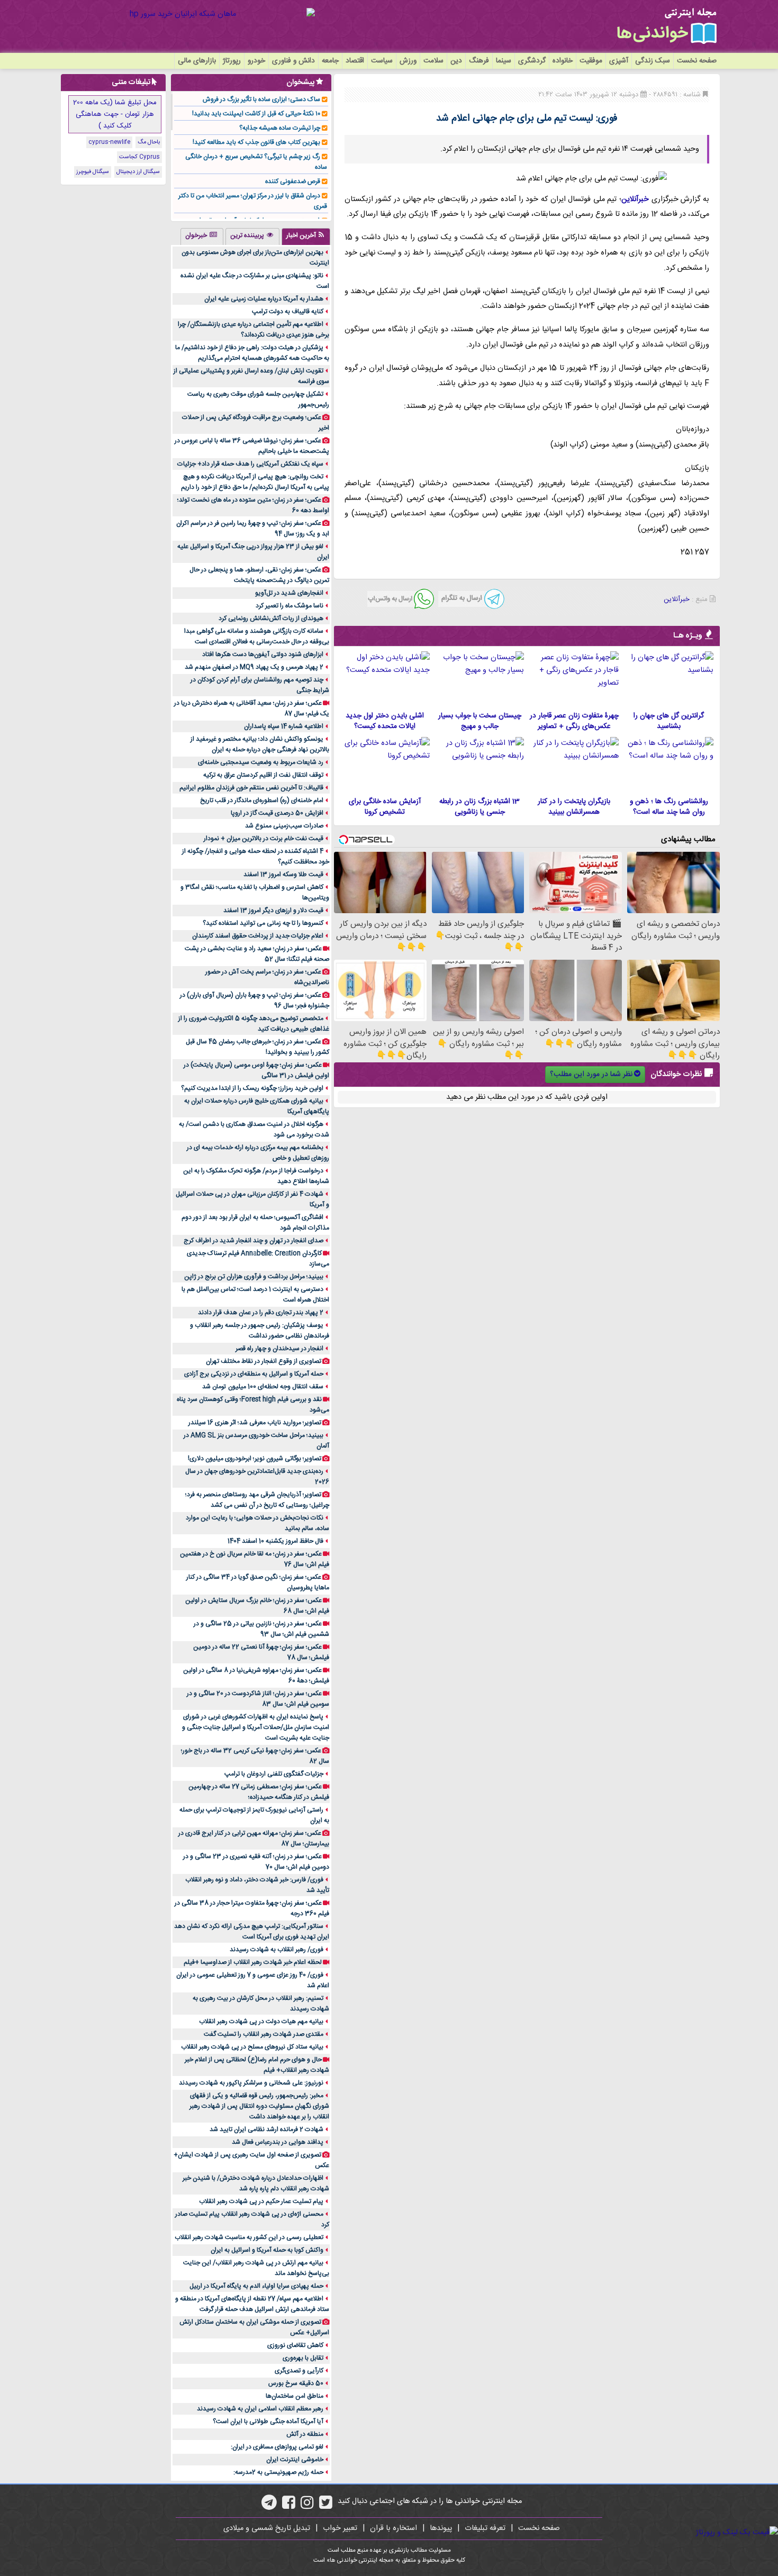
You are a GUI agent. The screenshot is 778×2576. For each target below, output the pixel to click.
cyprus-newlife (109, 142)
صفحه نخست (697, 61)
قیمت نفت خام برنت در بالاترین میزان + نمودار (264, 839)
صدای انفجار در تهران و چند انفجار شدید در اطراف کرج (254, 1241)
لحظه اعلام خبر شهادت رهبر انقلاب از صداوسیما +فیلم (253, 1962)
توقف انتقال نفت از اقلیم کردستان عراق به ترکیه (263, 775)
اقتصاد (355, 61)
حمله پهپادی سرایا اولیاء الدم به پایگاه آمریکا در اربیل (256, 2286)
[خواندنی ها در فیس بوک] (289, 2506)
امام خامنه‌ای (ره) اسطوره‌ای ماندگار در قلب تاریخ (262, 800)
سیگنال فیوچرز (93, 172)
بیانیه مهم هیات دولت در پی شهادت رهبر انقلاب (261, 2022)
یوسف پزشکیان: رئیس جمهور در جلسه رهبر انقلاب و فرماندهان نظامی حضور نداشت (260, 1331)
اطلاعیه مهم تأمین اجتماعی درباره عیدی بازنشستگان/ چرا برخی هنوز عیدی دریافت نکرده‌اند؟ (254, 330)
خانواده (563, 61)
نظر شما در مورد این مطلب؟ (591, 1075)
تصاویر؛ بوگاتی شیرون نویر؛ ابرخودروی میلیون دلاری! (255, 1459)
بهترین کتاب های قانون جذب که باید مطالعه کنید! (256, 142)
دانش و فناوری (293, 61)
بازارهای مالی (197, 61)
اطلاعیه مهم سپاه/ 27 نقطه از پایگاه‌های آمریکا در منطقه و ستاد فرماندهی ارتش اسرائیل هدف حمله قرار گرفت (252, 2304)
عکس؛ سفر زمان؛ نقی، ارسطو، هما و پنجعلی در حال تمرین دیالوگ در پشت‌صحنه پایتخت (259, 575)
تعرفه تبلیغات (485, 2528)
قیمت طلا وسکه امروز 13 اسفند (283, 875)
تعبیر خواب (340, 2528)
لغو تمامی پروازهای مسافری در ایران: (277, 2447)
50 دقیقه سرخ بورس (296, 2383)
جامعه (330, 61)
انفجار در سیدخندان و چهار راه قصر (279, 1349)
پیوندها (441, 2528)
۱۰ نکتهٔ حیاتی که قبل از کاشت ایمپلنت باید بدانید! (256, 114)
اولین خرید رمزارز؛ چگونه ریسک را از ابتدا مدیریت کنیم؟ (252, 1088)
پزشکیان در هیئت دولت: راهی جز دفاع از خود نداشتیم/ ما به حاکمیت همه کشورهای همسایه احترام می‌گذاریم (252, 353)
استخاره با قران (393, 2528)
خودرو (256, 61)
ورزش (408, 61)
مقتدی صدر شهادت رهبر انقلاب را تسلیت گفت (264, 2034)
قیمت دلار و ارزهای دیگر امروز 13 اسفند (273, 911)
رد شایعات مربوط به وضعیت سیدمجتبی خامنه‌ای (261, 762)
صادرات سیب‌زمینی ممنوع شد (284, 826)
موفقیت (591, 61)
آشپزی (619, 61)
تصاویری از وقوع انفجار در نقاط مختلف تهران (264, 1361)
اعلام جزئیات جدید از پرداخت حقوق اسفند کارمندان (258, 936)
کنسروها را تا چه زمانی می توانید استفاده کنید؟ (263, 923)
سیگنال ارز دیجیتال (138, 172)
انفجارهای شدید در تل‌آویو (289, 593)
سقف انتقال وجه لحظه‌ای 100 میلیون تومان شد (263, 1387)
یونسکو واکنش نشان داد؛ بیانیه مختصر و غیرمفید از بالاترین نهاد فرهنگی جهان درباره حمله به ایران (260, 744)
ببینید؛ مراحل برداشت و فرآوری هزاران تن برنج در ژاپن (254, 1277)
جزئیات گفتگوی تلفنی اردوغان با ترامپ (274, 1774)
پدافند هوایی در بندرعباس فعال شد (278, 2142)
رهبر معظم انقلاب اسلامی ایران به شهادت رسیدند (260, 2409)
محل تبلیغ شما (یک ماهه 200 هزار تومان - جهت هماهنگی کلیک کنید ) (115, 114)
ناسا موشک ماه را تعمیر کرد (290, 606)
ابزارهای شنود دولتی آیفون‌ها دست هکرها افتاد (263, 654)
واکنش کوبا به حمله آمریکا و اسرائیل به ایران (267, 2250)
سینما (504, 61)
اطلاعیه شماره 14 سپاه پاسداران (284, 726)
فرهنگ (479, 61)
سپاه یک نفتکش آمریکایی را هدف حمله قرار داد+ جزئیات (250, 464)
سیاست (382, 61)
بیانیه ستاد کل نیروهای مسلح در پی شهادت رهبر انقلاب (252, 2047)
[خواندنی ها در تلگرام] (269, 2506)
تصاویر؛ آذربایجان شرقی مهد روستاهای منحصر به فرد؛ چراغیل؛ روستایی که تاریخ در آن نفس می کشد (257, 1500)
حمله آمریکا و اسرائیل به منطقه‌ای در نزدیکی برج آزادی (254, 1374)
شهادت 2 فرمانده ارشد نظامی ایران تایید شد (266, 2129)
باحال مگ (149, 142)
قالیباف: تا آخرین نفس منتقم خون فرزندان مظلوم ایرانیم (251, 788)
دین (456, 61)
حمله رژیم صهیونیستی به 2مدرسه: (278, 2472)
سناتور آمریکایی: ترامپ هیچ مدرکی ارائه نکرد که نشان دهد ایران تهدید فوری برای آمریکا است (252, 1932)
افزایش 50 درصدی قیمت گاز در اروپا (277, 813)
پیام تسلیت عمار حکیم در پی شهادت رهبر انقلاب (261, 2201)
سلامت (433, 61)
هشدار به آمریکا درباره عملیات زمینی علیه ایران (264, 299)
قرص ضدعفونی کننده (293, 181)
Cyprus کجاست (139, 157)
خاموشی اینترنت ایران (295, 2460)
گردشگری (532, 61)
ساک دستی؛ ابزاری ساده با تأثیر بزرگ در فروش (261, 99)
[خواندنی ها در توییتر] (326, 2506)
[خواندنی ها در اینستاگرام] (307, 2506)
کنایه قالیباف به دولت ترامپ (288, 312)
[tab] (306, 236)
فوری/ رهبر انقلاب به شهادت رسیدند (277, 1950)
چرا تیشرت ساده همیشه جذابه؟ (280, 128)
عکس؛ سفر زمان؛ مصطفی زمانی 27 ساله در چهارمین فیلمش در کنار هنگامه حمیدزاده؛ (259, 1792)
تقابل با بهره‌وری (303, 2358)
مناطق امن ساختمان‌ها (295, 2396)
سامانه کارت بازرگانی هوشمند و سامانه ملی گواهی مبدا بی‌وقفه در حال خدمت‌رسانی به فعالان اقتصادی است (257, 636)
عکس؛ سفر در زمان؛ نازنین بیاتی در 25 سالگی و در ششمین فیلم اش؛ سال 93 (261, 1629)
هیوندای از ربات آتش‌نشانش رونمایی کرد (271, 618)
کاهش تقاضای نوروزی (295, 2345)
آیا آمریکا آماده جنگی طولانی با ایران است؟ (268, 2422)
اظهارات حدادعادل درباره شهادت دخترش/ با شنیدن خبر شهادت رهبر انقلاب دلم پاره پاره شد (256, 2183)
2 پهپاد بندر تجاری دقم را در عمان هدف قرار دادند (261, 1313)
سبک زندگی (653, 61)
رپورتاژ (232, 61)
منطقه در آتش (305, 2434)
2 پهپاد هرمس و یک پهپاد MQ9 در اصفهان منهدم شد (254, 667)
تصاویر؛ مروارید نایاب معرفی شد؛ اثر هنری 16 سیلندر (255, 1423)
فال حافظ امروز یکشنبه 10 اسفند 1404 (275, 1541)
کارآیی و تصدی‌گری (299, 2371)
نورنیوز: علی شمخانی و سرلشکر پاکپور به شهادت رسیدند (251, 2083)
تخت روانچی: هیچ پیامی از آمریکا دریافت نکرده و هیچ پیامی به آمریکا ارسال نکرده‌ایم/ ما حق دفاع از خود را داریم (255, 482)
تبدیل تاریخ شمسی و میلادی (267, 2528)
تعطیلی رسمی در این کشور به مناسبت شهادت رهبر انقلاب (249, 2237)
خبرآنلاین (635, 199)
